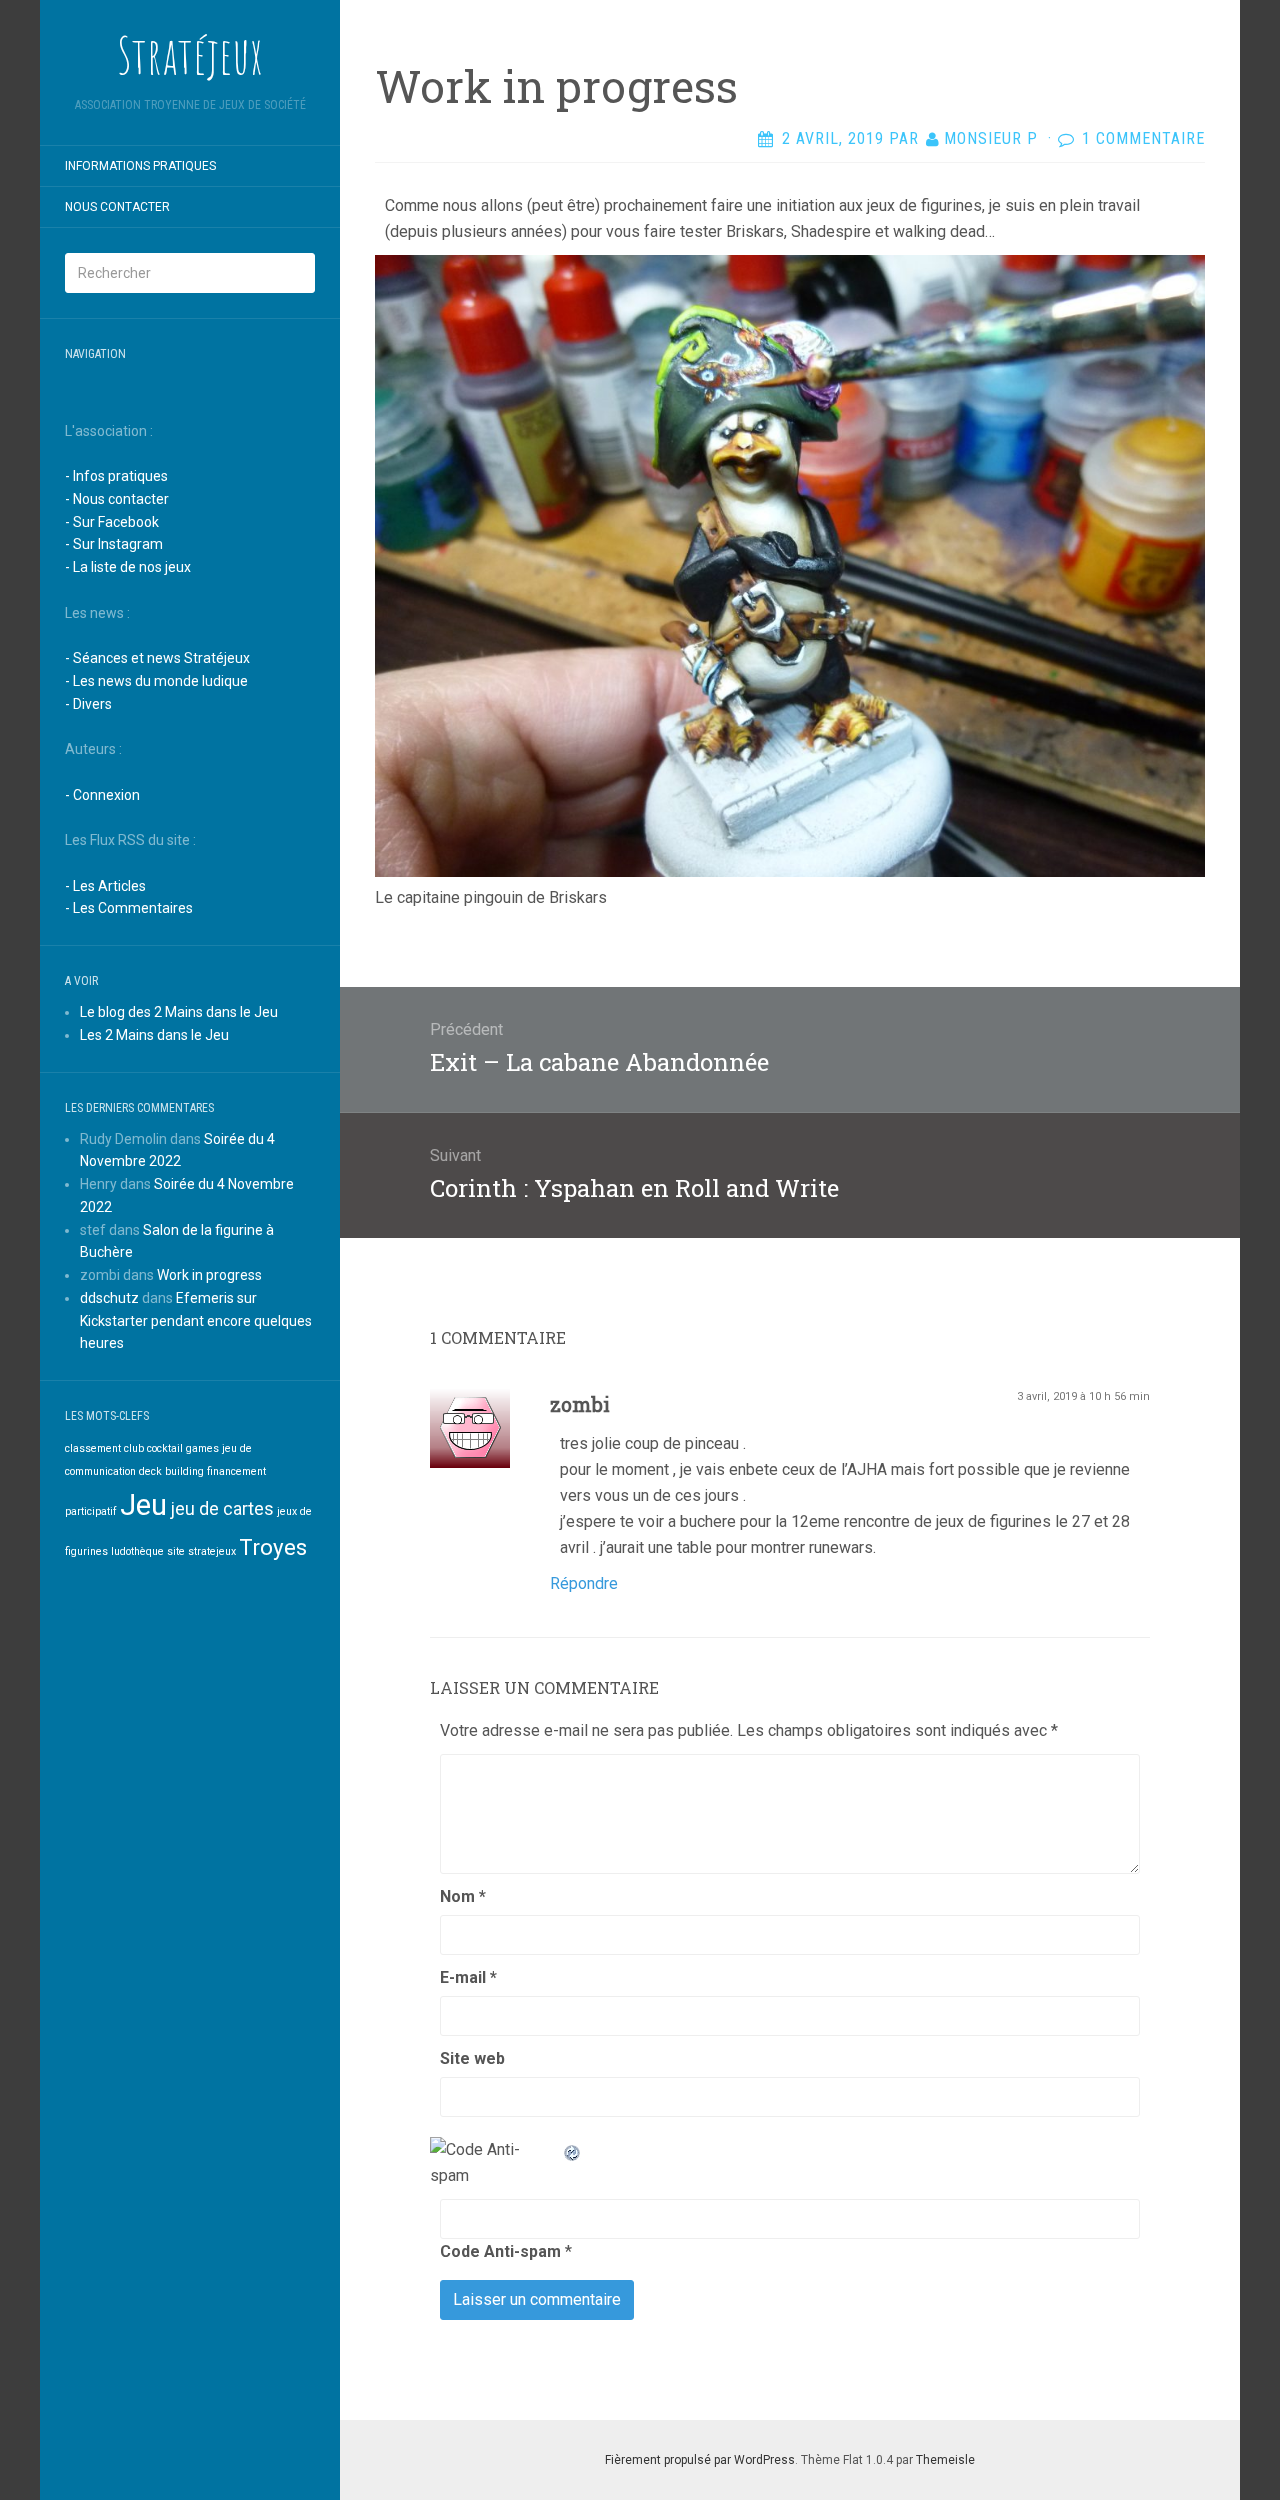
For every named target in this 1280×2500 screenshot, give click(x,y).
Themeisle (945, 2460)
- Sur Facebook (112, 522)
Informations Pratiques (140, 166)
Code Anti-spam (500, 2251)
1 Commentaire (1143, 138)
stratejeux (212, 1551)
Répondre (584, 1583)
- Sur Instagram (114, 544)
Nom (463, 1896)
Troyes (273, 1547)
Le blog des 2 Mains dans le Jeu (179, 1012)
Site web (472, 2058)
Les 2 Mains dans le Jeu (154, 1035)
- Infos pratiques (116, 476)
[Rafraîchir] (573, 2149)
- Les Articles (105, 886)
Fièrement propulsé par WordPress (700, 2460)
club (134, 1448)
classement (93, 1448)
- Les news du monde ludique (156, 681)
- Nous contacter (117, 499)
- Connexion (102, 795)
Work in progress (209, 1275)
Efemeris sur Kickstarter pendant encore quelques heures (196, 1321)
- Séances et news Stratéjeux (157, 658)
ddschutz (109, 1298)
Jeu (143, 1505)
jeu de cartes (222, 1509)
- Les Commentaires (129, 908)
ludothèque (137, 1551)
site (176, 1551)
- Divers (88, 704)
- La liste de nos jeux (128, 567)
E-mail (468, 1977)
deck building (171, 1471)
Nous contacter (117, 207)
